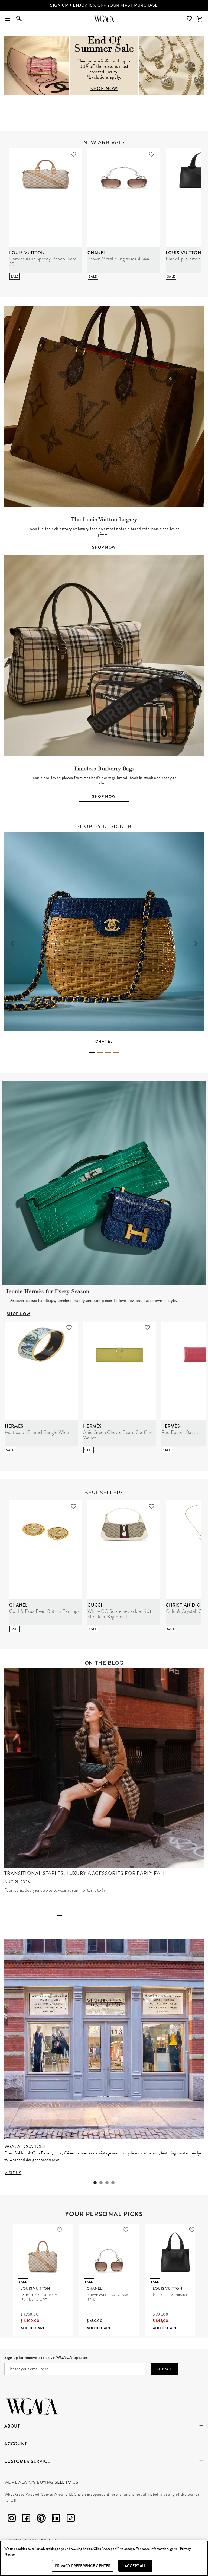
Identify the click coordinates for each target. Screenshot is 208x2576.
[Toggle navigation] (8, 19)
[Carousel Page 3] (108, 1053)
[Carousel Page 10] (132, 1916)
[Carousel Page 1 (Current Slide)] (92, 1052)
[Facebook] (26, 2519)
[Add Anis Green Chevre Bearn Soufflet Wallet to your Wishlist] (147, 1328)
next (196, 944)
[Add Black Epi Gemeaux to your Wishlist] (192, 2230)
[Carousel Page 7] (108, 1916)
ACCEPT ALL (135, 2566)
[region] (104, 2558)
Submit (164, 2369)
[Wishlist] (190, 19)
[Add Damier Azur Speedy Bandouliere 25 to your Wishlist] (73, 154)
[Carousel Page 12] (149, 1916)
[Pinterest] (41, 2519)
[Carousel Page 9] (124, 1916)
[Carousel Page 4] (116, 1053)
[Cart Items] (200, 19)
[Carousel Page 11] (141, 1916)
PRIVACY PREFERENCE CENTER (83, 2566)
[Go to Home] (32, 2406)
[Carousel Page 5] (92, 1916)
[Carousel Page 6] (100, 1916)
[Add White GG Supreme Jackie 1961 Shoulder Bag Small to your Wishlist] (152, 1506)
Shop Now (104, 547)
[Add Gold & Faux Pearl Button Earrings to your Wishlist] (73, 1506)
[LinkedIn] (56, 2519)
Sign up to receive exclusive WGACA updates (46, 2357)
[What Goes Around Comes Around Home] (104, 19)
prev (12, 944)
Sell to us (66, 2482)
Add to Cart (32, 2328)
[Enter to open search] (19, 19)
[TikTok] (71, 2519)
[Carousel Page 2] (100, 1053)
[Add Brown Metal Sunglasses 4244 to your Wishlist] (152, 154)
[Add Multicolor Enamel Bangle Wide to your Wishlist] (69, 1328)
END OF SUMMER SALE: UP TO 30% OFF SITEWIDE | (104, 5)
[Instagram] (12, 2519)
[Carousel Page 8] (116, 1916)
